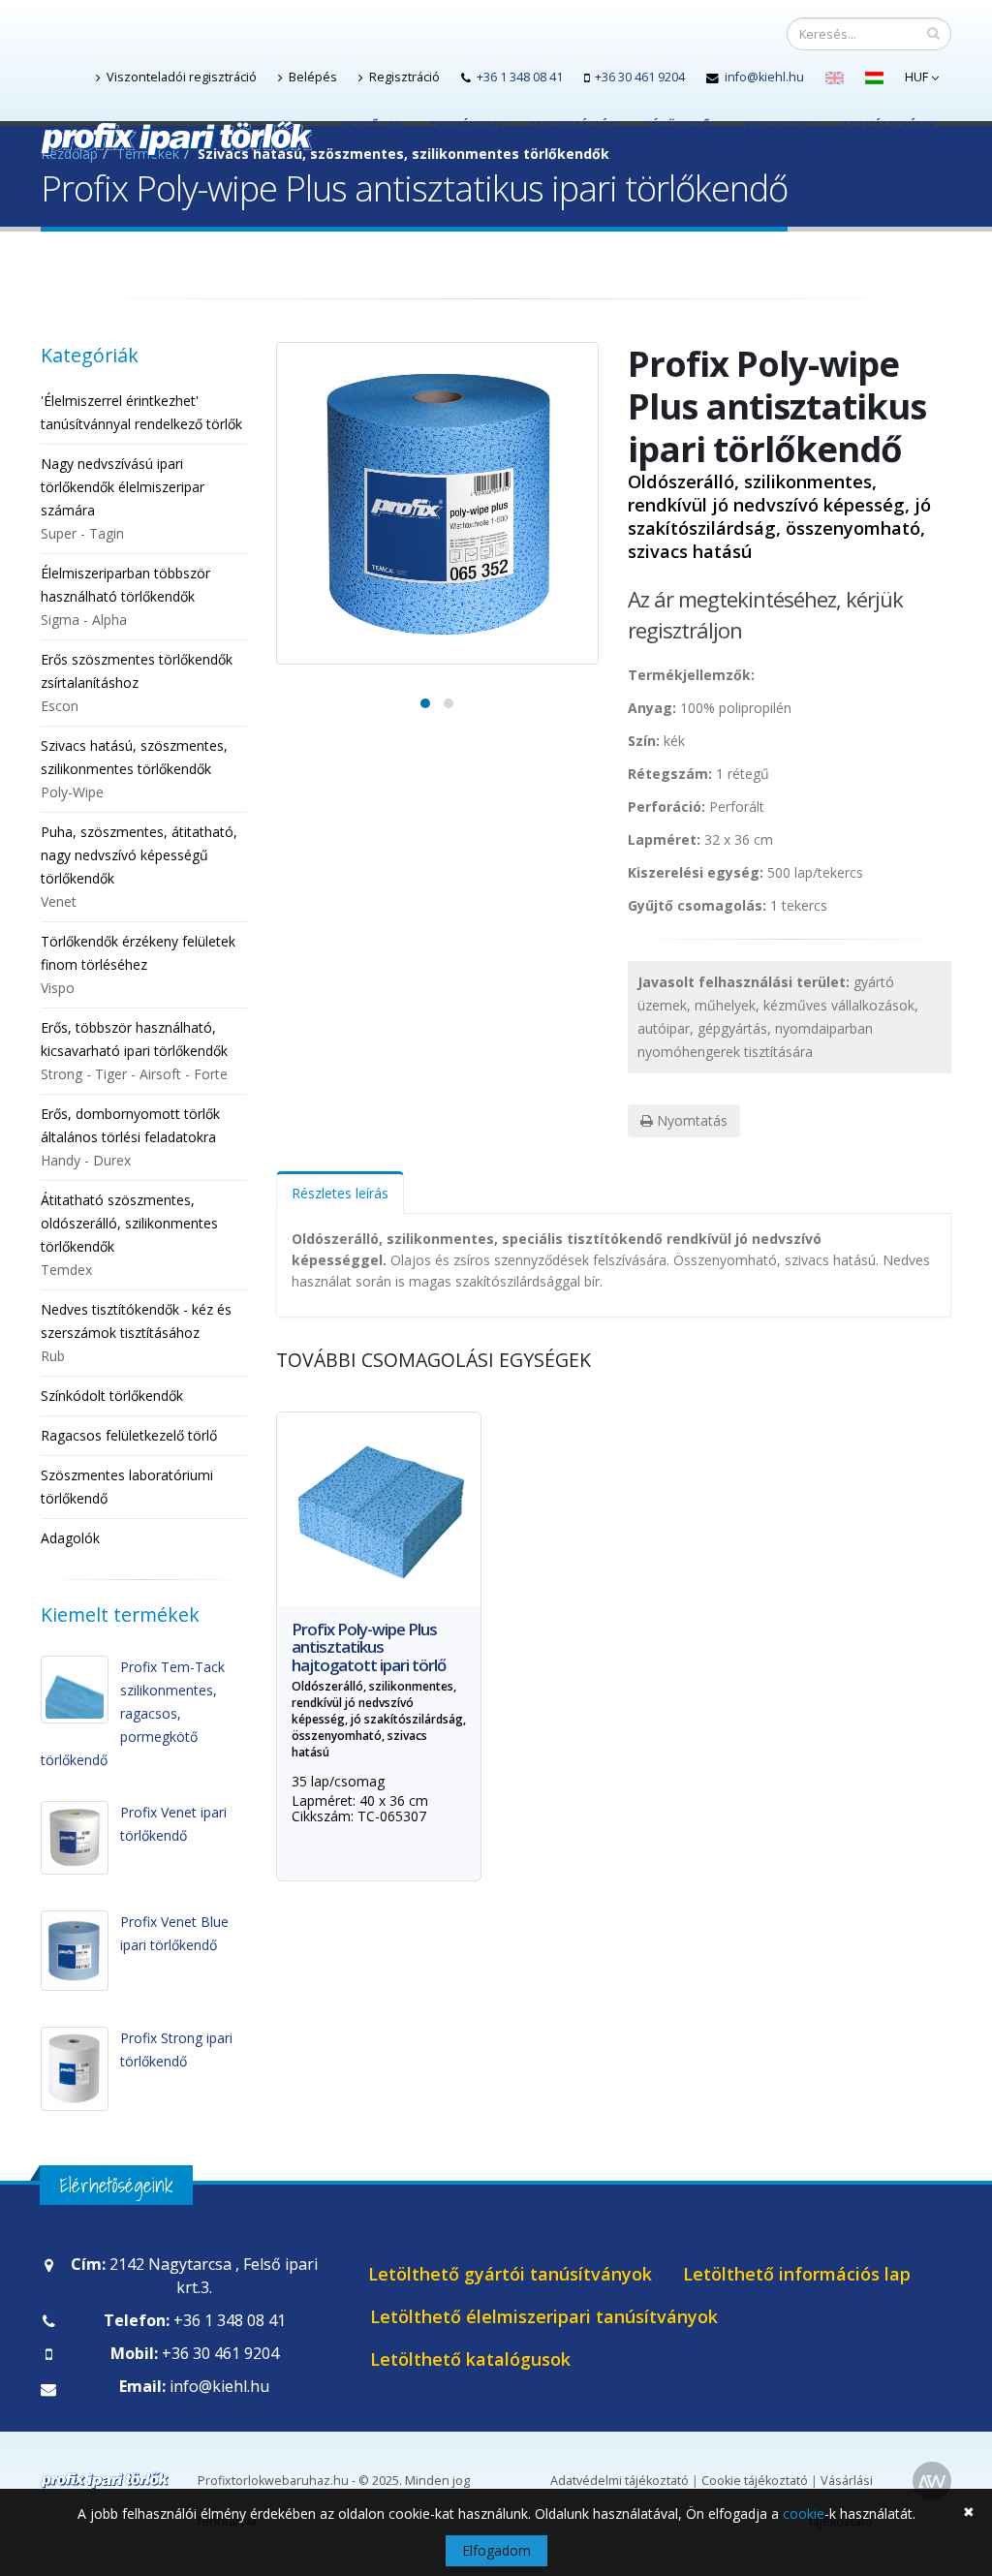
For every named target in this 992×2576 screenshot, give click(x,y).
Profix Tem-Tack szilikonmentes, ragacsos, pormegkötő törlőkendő (133, 1713)
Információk (574, 125)
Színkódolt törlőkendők (112, 1396)
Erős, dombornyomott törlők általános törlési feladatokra (130, 1137)
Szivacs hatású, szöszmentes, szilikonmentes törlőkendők (134, 769)
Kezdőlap (371, 125)
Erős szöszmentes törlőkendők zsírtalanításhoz (137, 683)
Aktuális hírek (889, 125)
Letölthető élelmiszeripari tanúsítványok (544, 2316)
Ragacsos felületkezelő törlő (129, 1435)
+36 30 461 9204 (640, 77)
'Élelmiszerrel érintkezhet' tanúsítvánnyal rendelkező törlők (141, 412)
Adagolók (70, 1538)
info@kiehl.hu (764, 77)
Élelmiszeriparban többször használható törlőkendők (125, 596)
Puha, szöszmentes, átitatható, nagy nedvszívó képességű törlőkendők (139, 867)
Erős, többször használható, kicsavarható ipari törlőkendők (134, 1051)
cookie (804, 2514)
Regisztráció (403, 77)
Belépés (311, 77)
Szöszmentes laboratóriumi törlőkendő (127, 1487)
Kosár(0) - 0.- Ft (407, 164)
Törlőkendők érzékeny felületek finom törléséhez (138, 964)
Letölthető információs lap (797, 2274)
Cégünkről (681, 125)
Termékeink (467, 125)
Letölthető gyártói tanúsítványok (510, 2274)
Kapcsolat (780, 125)
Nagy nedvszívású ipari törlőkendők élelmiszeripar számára (123, 498)
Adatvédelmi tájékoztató (620, 2481)
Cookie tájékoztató (755, 2481)
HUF (918, 77)
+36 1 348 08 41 (520, 77)
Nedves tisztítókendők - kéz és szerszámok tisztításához (136, 1333)
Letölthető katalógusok (470, 2359)
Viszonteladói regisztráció (180, 77)
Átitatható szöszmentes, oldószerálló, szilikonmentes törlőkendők (129, 1235)
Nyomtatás (690, 1120)
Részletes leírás (340, 1193)
